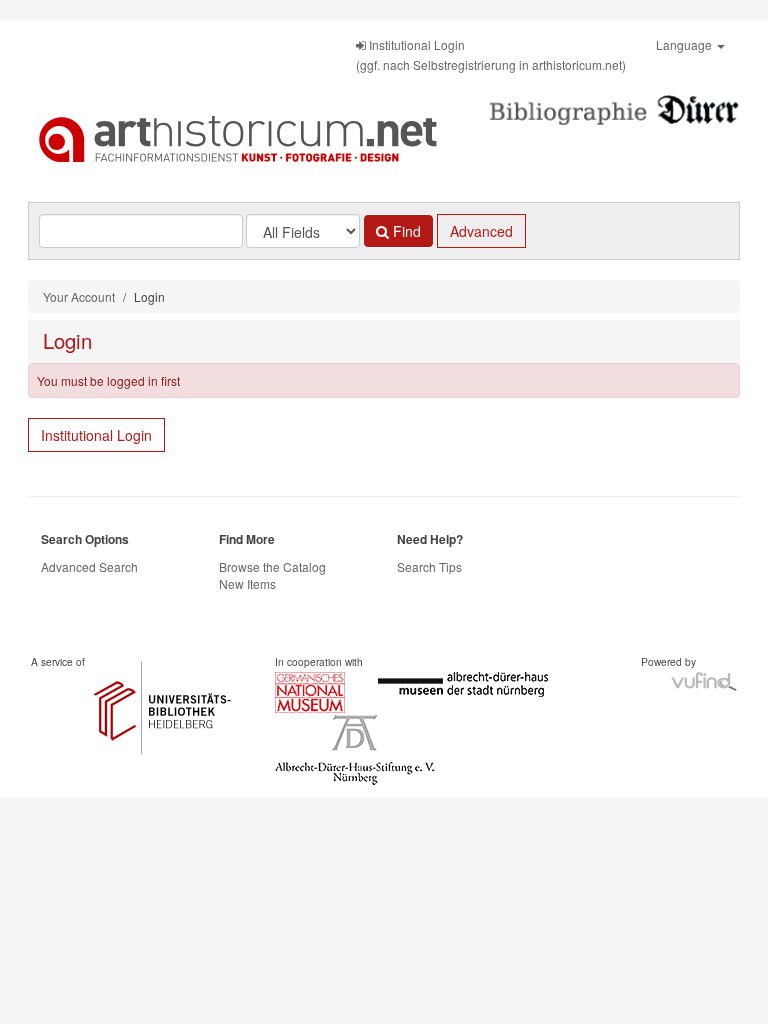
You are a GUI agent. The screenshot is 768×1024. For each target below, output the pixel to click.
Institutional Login (96, 435)
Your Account (79, 296)
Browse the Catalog (272, 566)
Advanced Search (89, 566)
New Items (247, 583)
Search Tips (429, 566)
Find (405, 231)
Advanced (481, 231)
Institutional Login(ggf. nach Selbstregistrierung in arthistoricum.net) (491, 54)
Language (685, 44)
